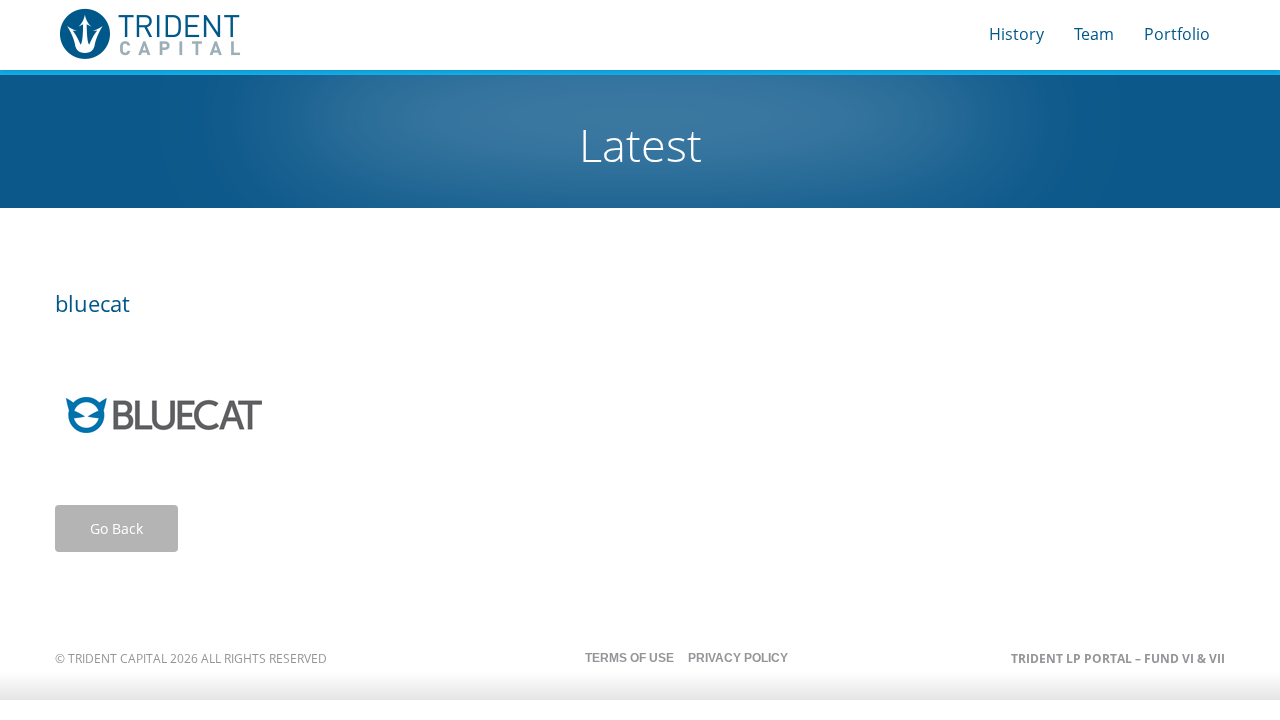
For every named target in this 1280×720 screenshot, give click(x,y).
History (1016, 34)
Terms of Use (629, 658)
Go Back (116, 528)
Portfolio (1177, 34)
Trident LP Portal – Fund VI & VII (1118, 658)
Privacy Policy (738, 658)
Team (1094, 34)
